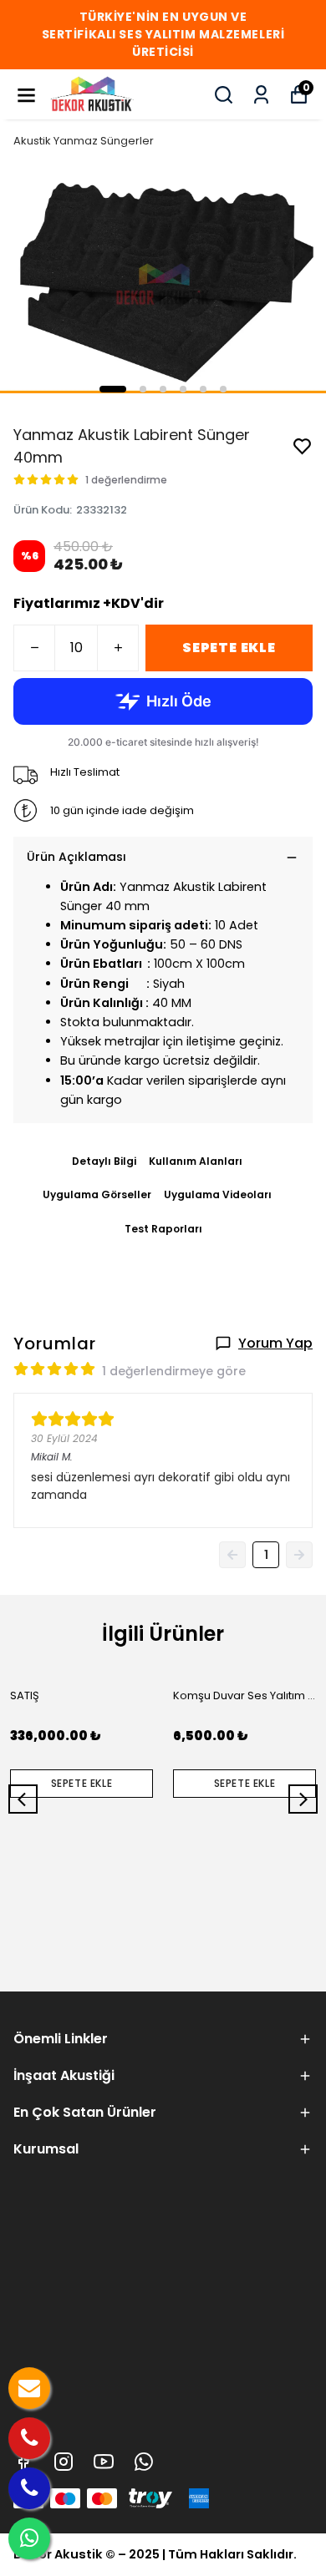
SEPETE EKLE (229, 648)
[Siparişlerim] (261, 95)
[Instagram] (64, 2462)
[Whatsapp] (144, 2462)
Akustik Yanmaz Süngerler (84, 141)
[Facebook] (23, 2462)
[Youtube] (104, 2462)
